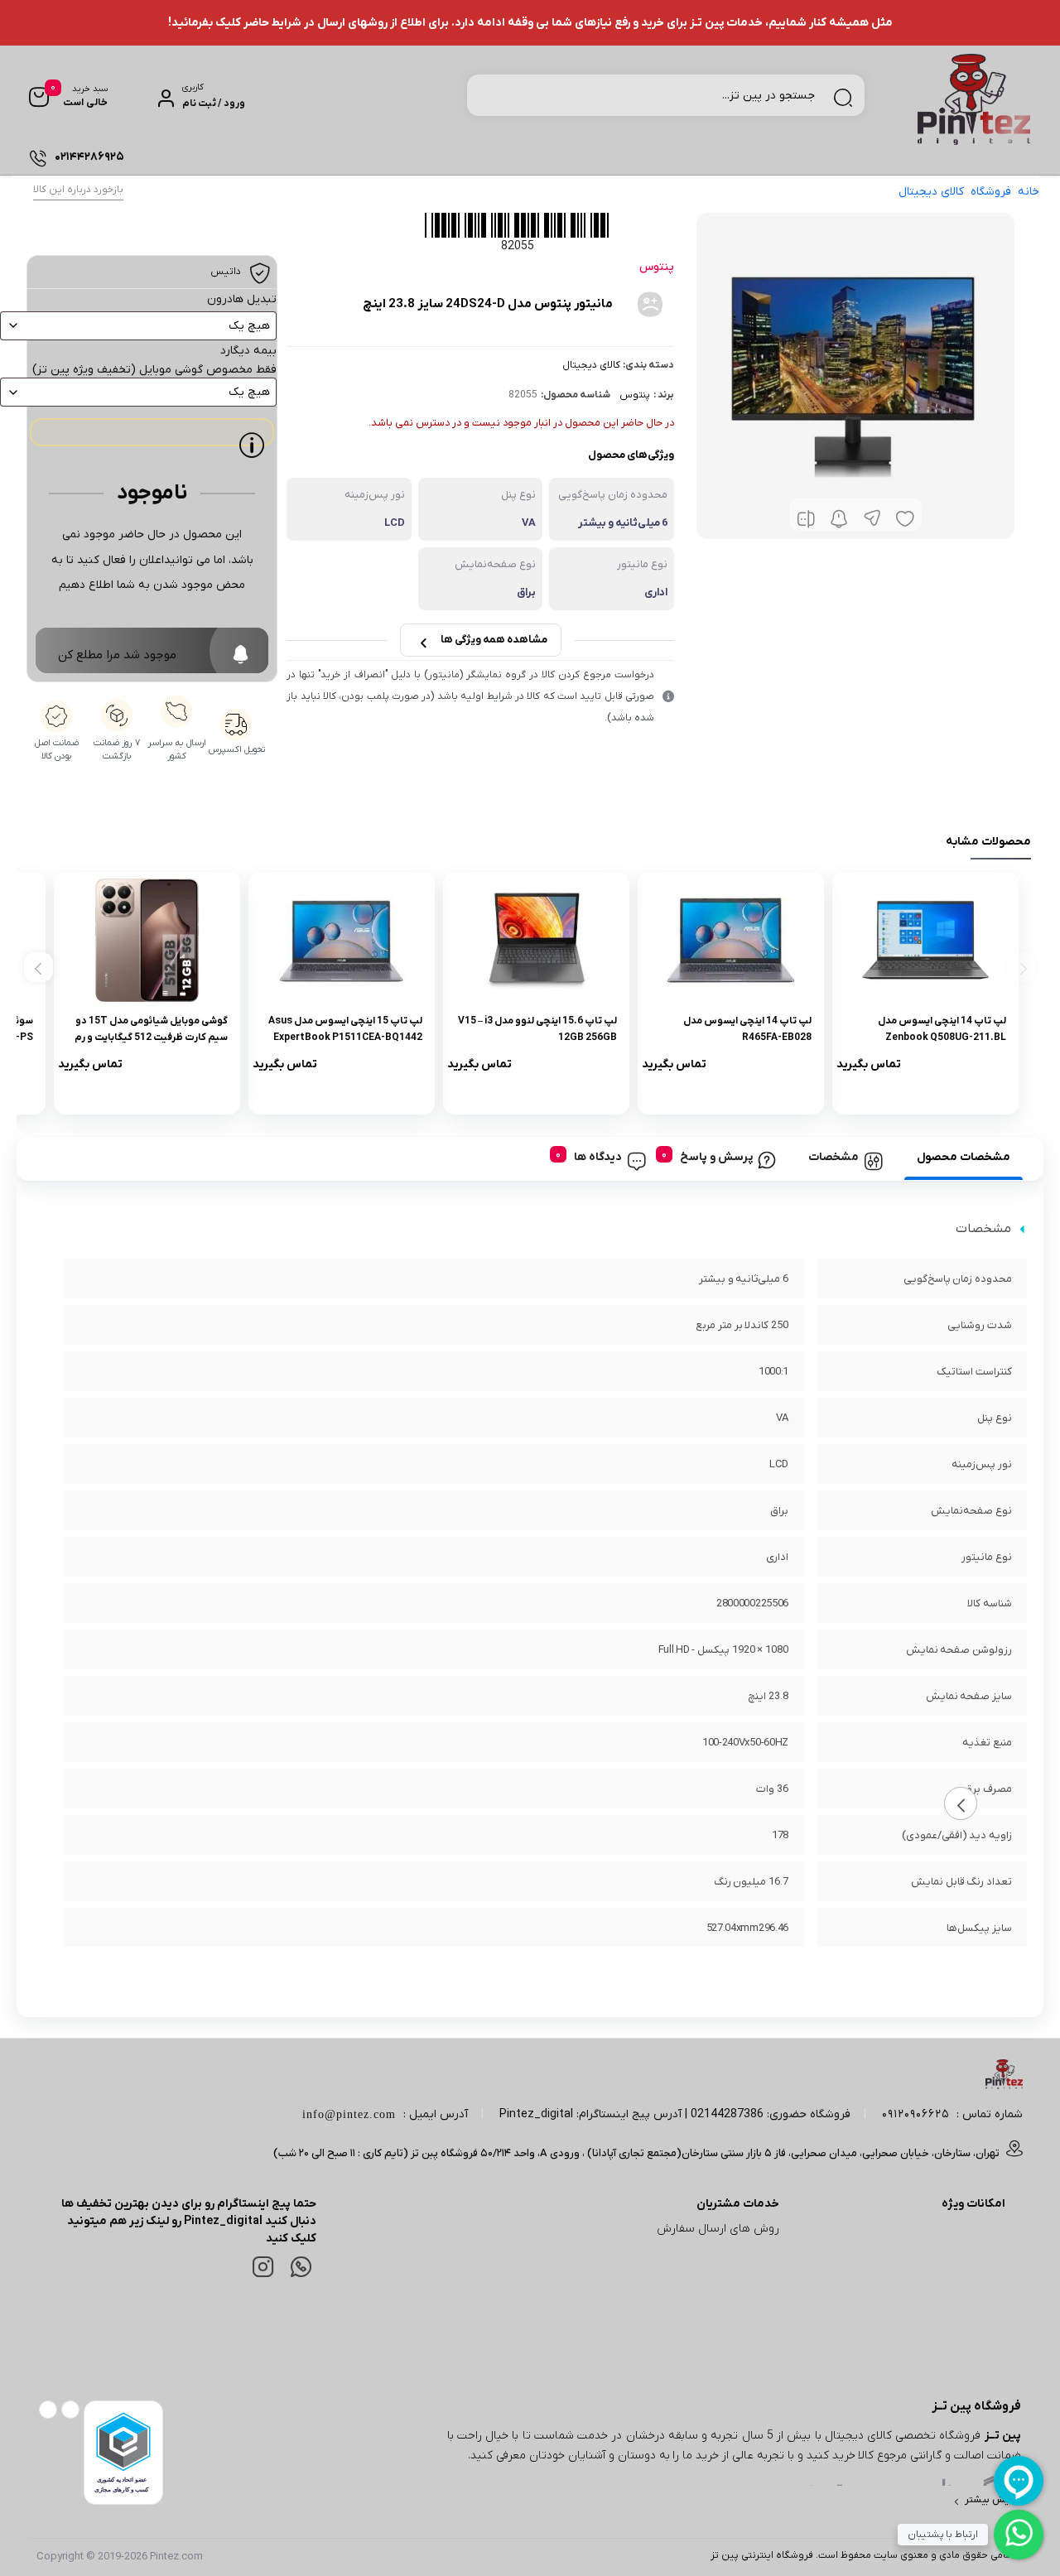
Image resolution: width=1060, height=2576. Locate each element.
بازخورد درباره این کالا (78, 190)
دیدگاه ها (598, 1157)
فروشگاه (991, 192)
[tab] (964, 1158)
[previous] (1021, 967)
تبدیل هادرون (242, 299)
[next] (39, 967)
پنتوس (635, 395)
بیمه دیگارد (248, 351)
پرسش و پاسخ (716, 1157)
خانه (1029, 192)
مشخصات (834, 1157)
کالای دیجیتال (931, 192)
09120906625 (915, 2114)
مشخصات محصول (964, 1157)
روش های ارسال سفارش (718, 2229)
